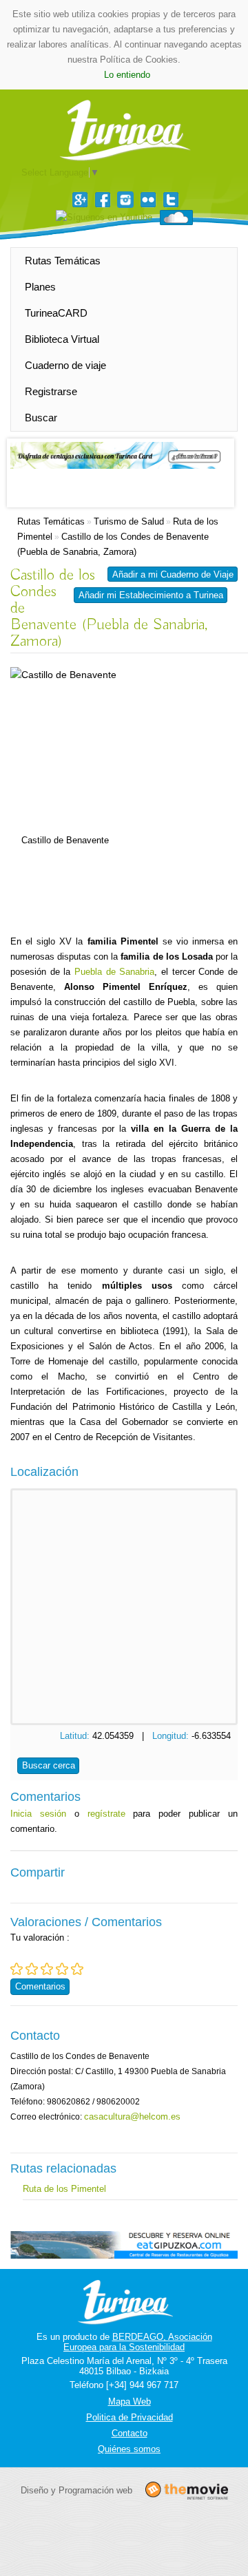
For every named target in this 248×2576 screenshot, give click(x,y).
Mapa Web (130, 2401)
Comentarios (40, 1986)
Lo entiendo (127, 75)
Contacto (130, 2433)
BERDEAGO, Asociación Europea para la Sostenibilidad (138, 2342)
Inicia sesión (38, 1814)
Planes (40, 287)
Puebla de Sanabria (114, 972)
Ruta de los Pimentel (64, 2189)
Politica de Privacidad (130, 2417)
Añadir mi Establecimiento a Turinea (151, 595)
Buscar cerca (49, 1765)
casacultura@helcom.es (132, 2116)
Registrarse (51, 391)
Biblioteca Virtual (62, 339)
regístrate (106, 1814)
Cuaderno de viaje (65, 365)
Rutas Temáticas (63, 261)
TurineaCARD (56, 313)
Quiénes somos (129, 2449)
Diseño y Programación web (76, 2490)
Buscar (41, 418)
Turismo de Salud (129, 521)
